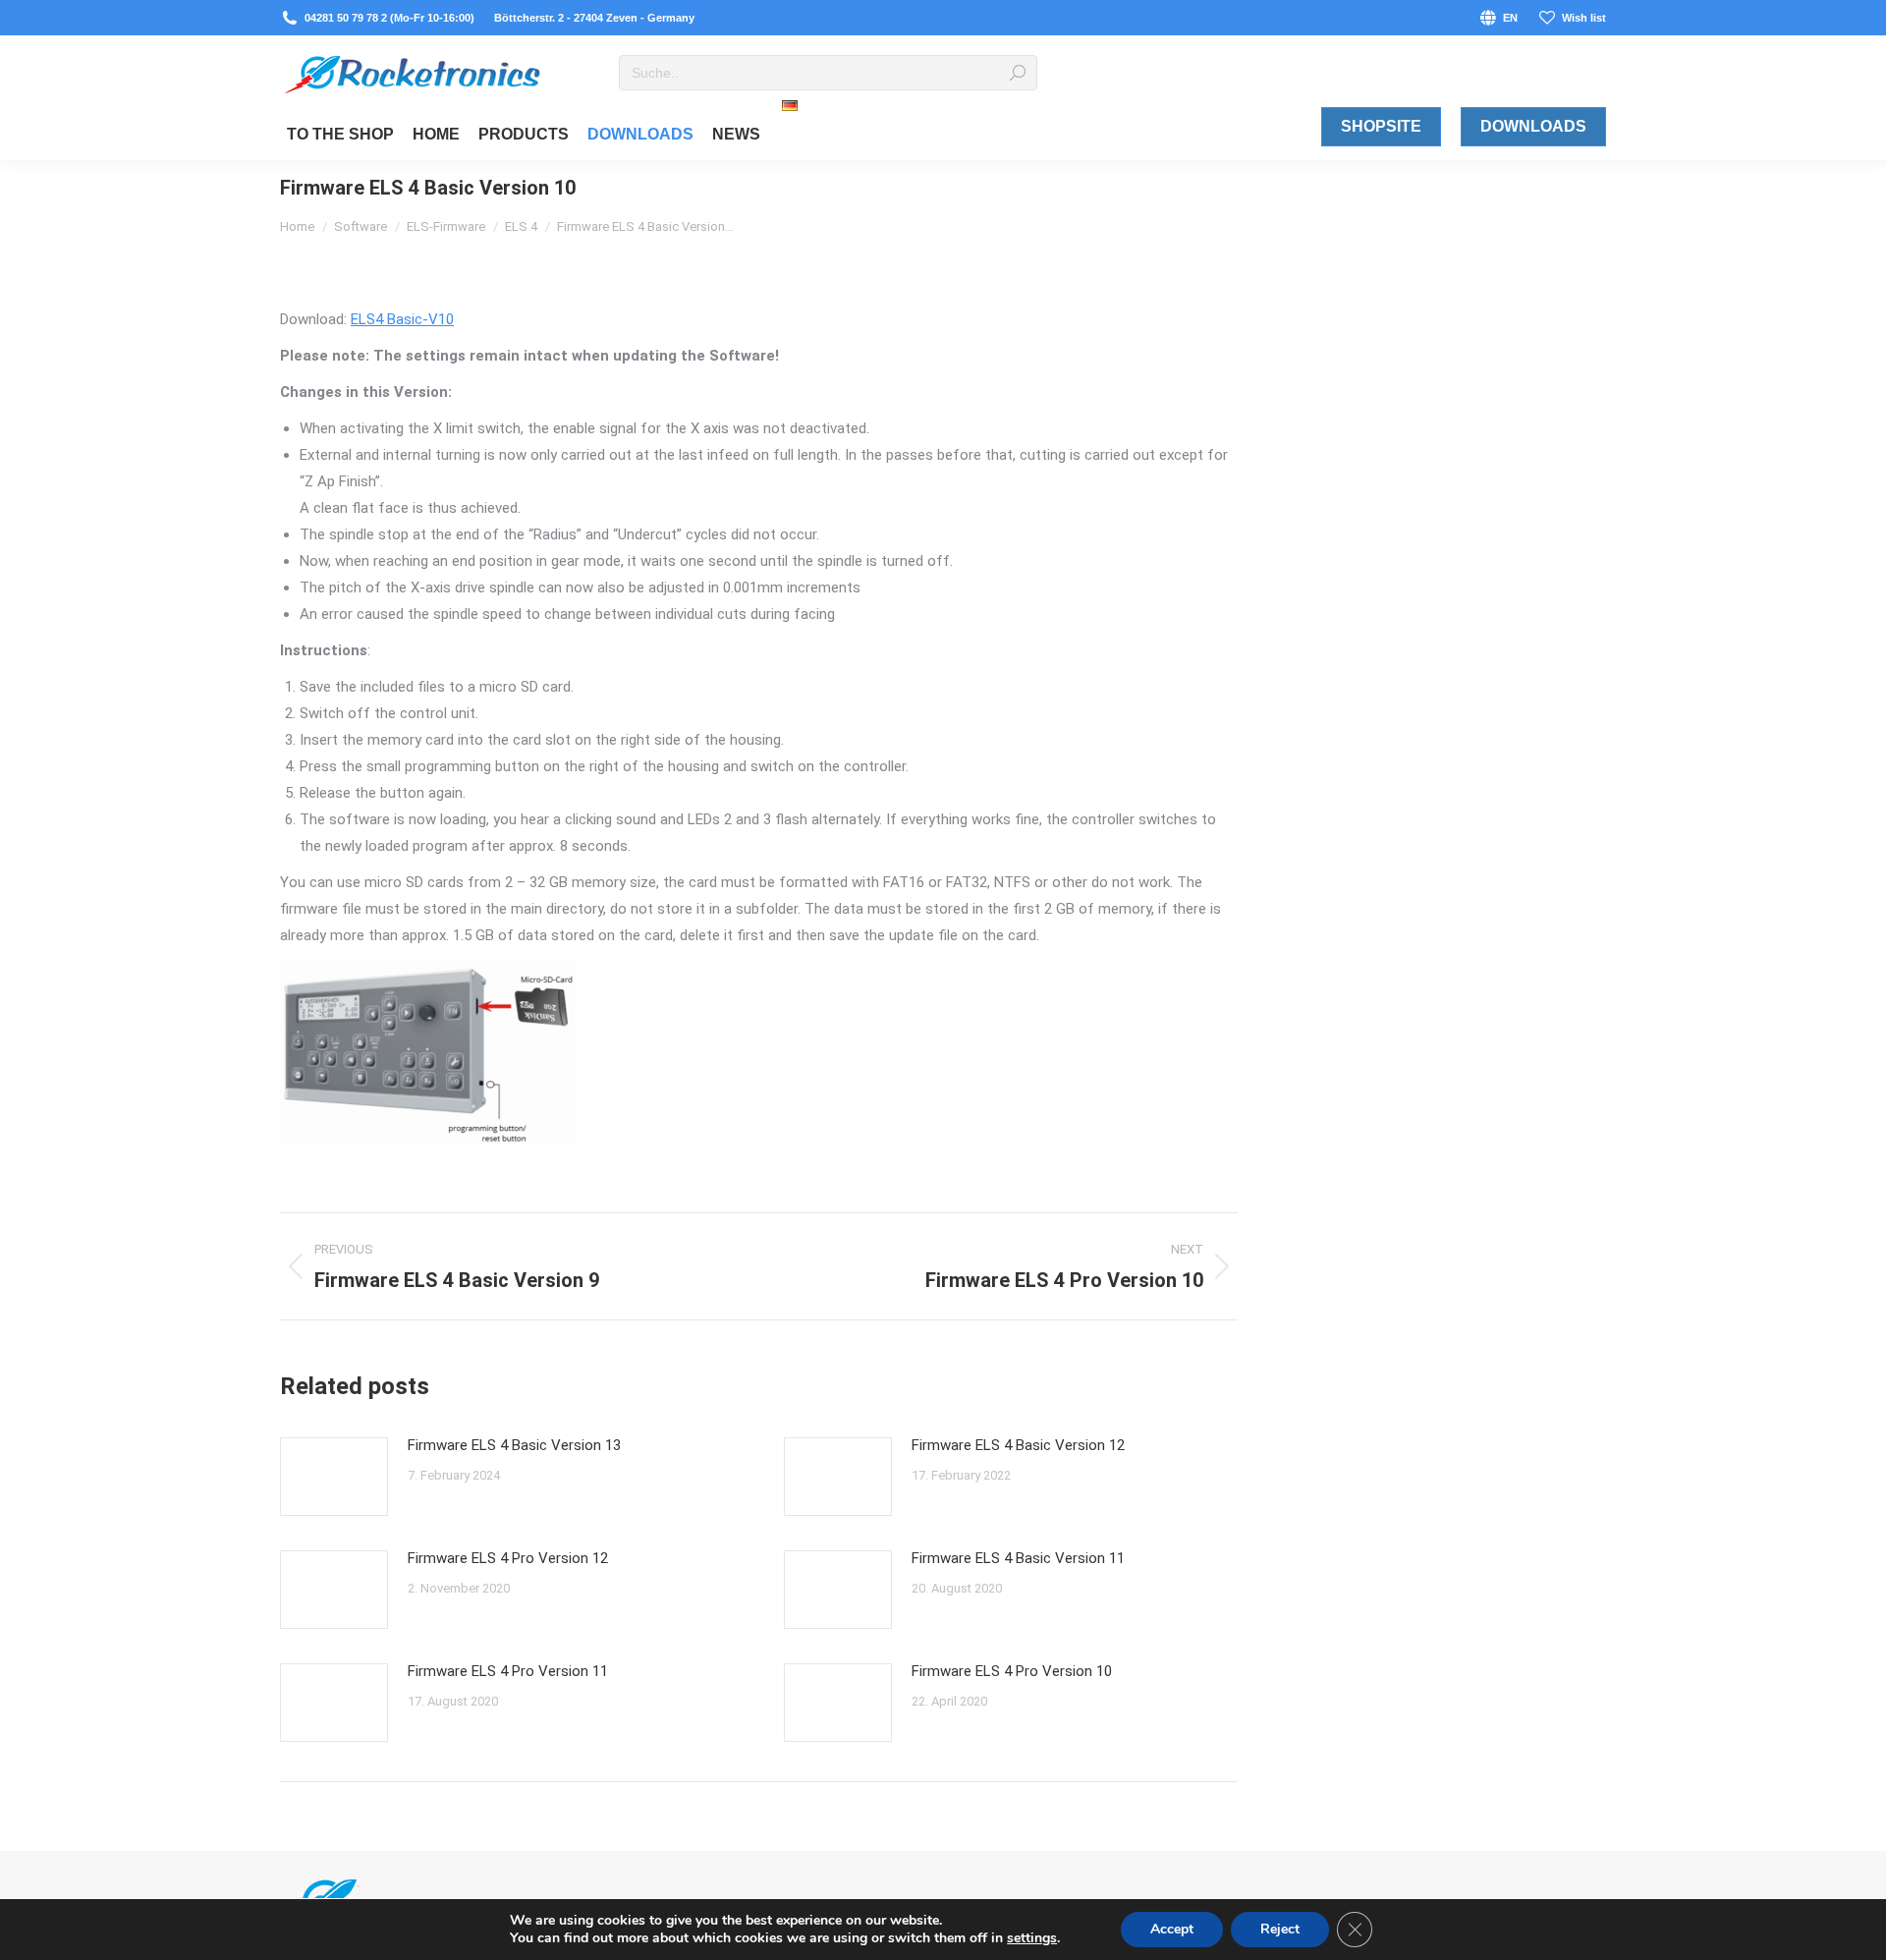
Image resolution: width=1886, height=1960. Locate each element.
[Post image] (334, 1477)
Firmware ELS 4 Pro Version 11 (508, 1671)
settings (1032, 1938)
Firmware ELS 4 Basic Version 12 (1018, 1445)
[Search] (1018, 73)
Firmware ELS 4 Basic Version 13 (514, 1445)
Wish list (1584, 18)
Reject (1280, 1929)
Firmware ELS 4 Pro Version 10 (1012, 1671)
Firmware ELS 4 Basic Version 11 (1018, 1558)
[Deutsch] (790, 127)
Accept (1172, 1929)
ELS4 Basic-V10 (402, 319)
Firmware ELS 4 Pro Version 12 (508, 1558)
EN (1510, 18)
